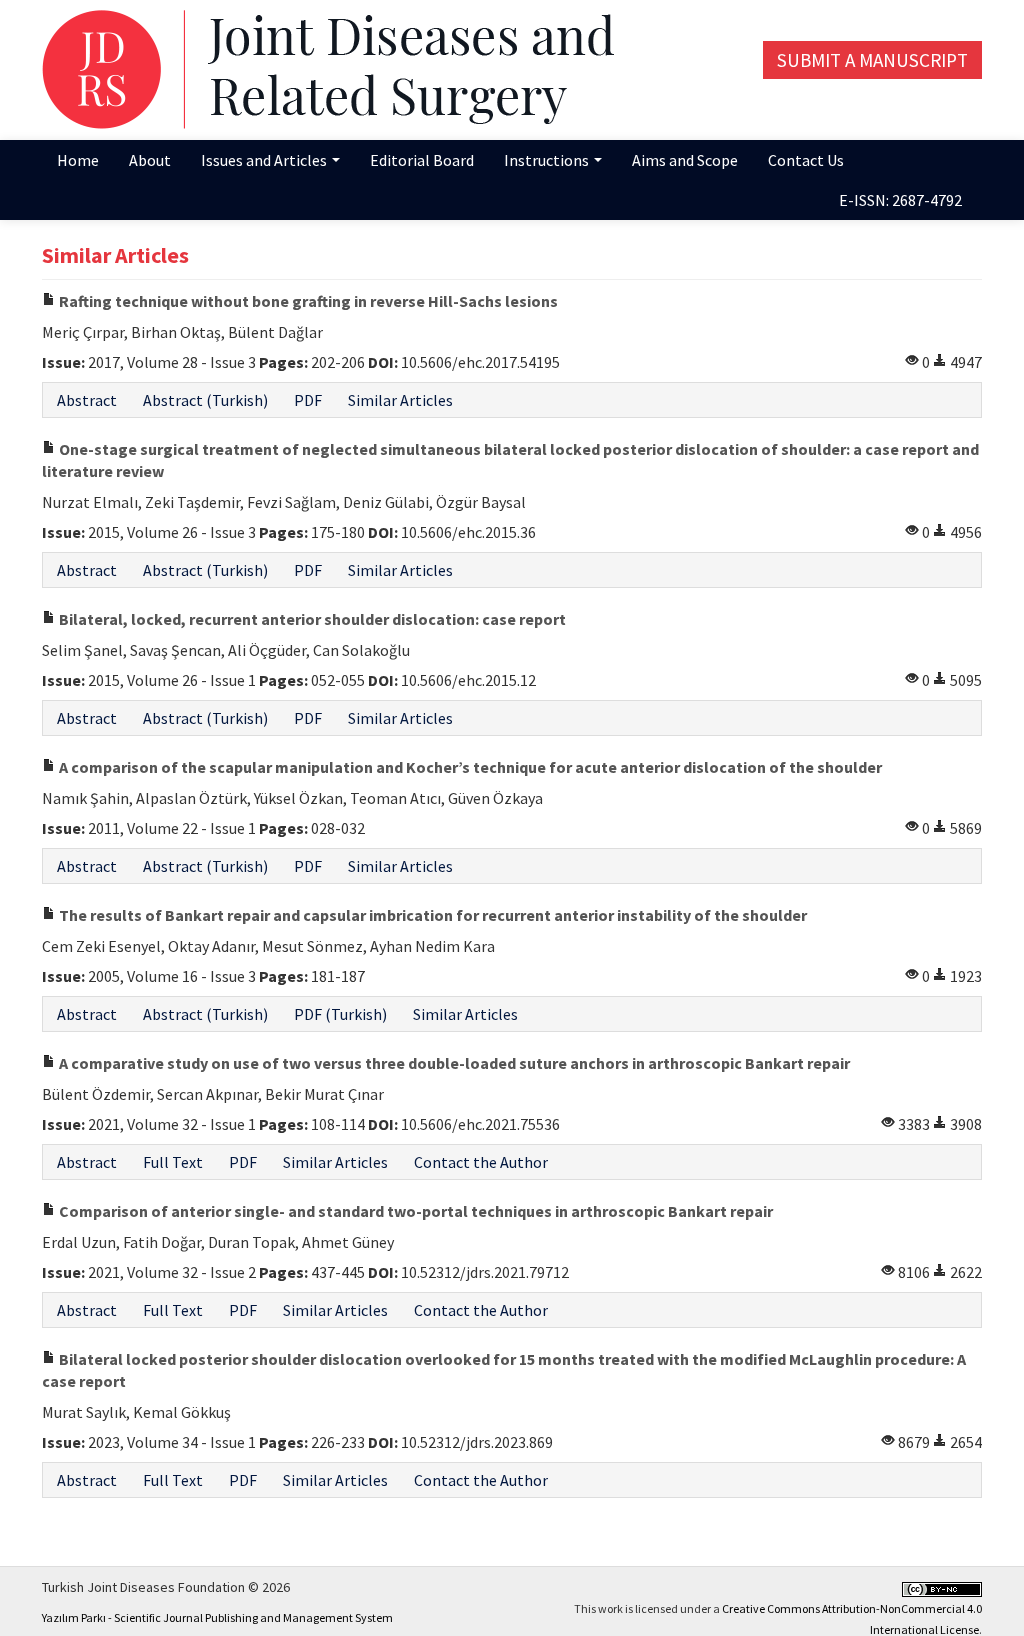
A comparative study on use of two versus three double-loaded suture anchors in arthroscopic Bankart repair (453, 1063)
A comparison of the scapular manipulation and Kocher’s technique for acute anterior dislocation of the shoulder (469, 767)
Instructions (548, 160)
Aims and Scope (685, 160)
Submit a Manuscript (872, 60)
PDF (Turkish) (340, 1014)
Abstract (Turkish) (205, 400)
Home (78, 160)
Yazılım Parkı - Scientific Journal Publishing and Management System (217, 1617)
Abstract (87, 400)
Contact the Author (481, 1162)
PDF (308, 400)
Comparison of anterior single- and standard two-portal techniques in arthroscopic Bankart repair (414, 1211)
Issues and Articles (265, 160)
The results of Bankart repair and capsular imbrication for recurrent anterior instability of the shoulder (431, 915)
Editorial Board (422, 160)
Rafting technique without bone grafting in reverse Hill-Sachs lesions (307, 301)
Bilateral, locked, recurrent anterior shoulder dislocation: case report (311, 619)
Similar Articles (400, 400)
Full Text (173, 1162)
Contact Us (806, 160)
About (150, 160)
